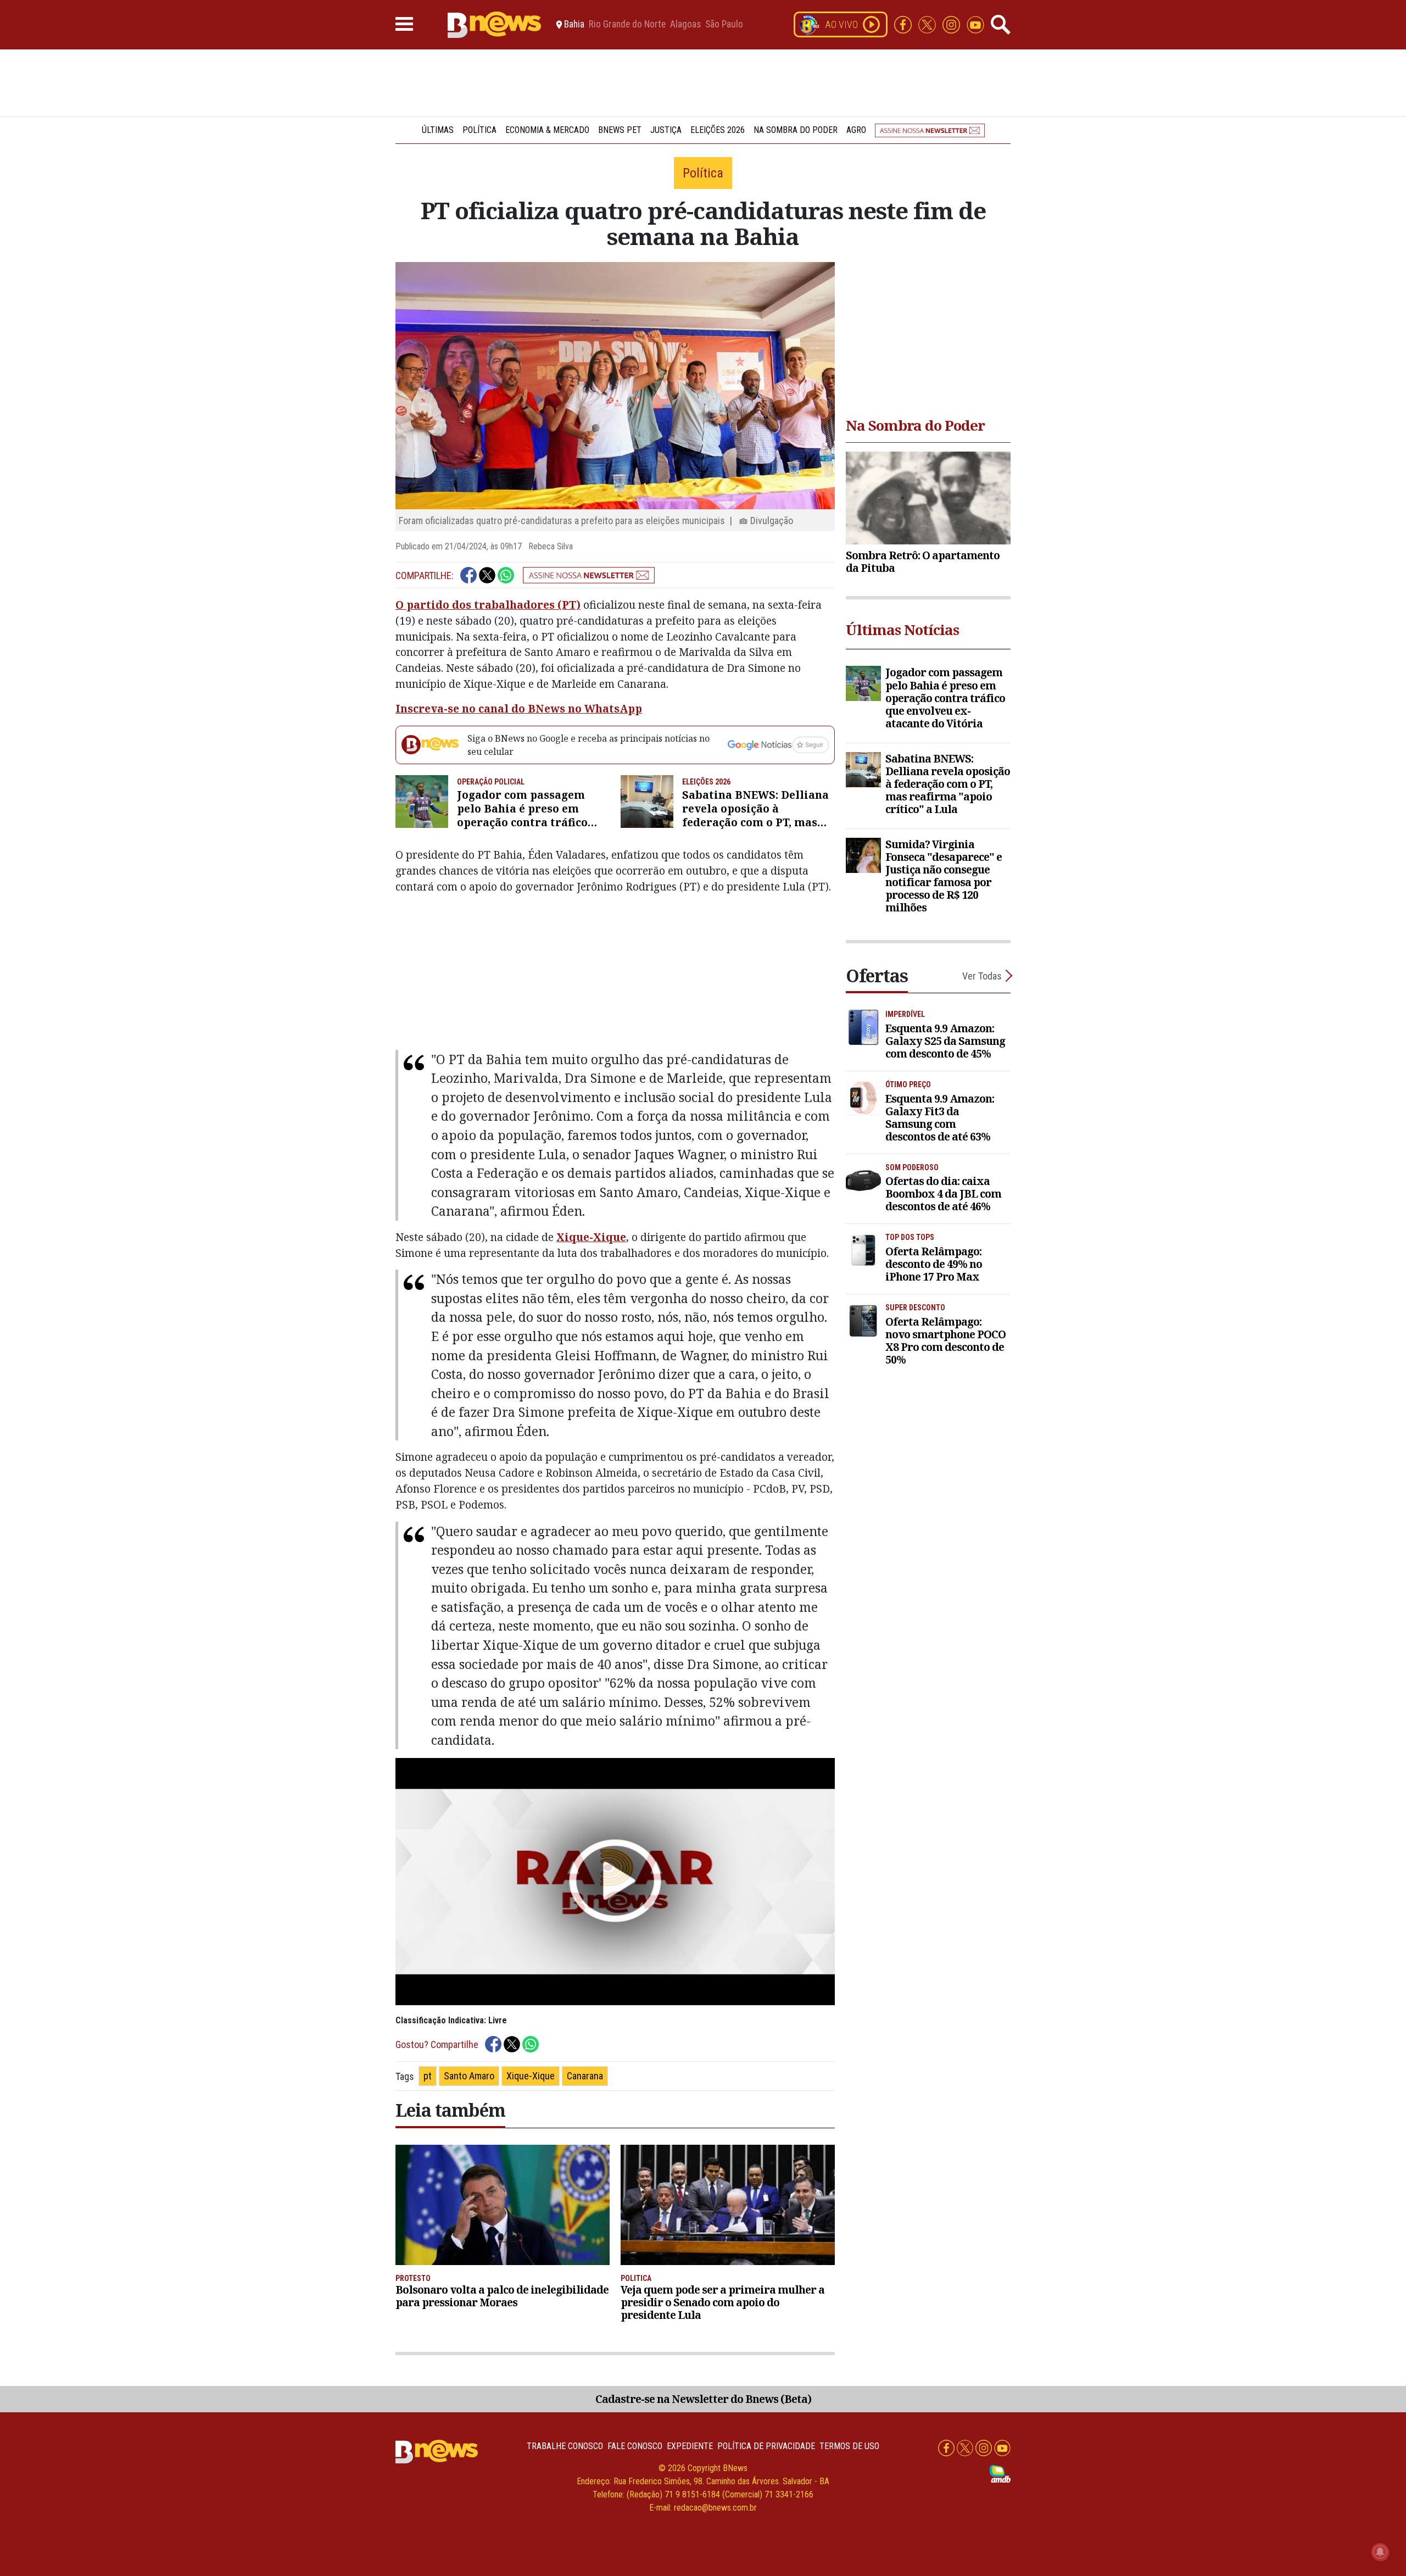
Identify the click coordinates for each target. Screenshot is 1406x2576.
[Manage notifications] (1380, 2552)
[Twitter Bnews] (928, 24)
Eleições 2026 (718, 130)
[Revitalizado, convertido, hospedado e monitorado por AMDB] (1000, 2473)
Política (479, 130)
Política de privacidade (766, 2446)
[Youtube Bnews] (975, 24)
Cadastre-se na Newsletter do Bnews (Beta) (703, 2399)
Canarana (585, 2076)
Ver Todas (982, 976)
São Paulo (724, 25)
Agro (856, 130)
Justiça (666, 130)
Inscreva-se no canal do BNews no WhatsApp (519, 708)
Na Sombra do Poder (796, 130)
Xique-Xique (591, 1237)
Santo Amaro (469, 2076)
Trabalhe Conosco (565, 2446)
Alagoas (685, 25)
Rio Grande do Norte (627, 25)
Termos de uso (849, 2446)
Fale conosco (635, 2446)
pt (428, 2076)
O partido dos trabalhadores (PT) (488, 605)
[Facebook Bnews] (904, 24)
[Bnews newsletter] (930, 130)
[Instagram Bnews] (952, 24)
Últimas (438, 130)
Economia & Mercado (547, 130)
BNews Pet (620, 130)
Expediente (690, 2446)
